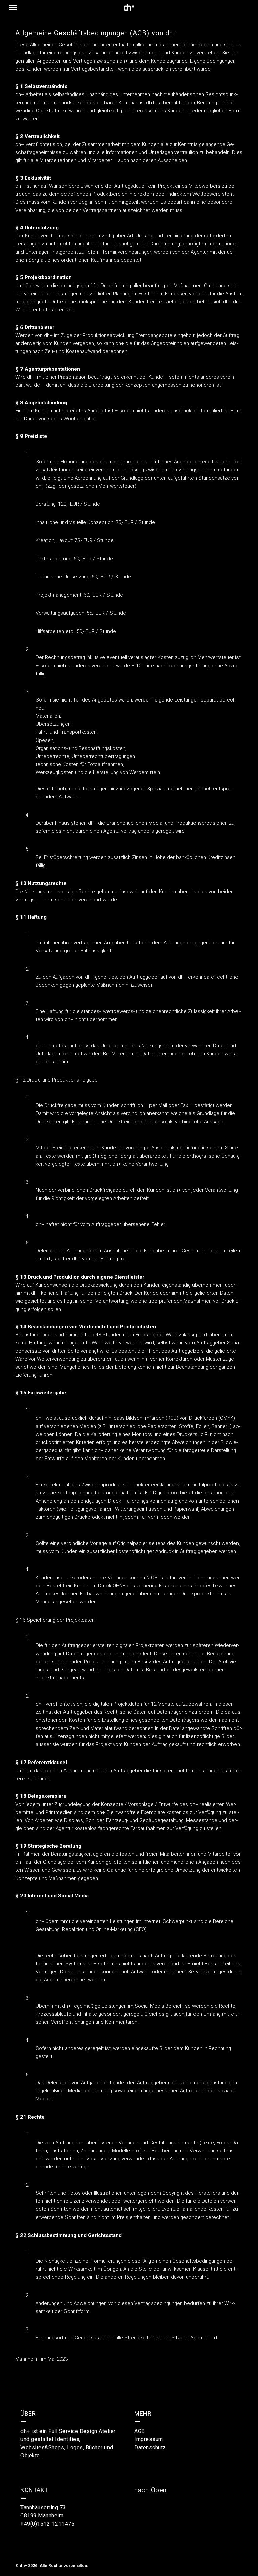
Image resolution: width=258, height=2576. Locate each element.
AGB (140, 2431)
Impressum (149, 2439)
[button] (13, 7)
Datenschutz (150, 2447)
